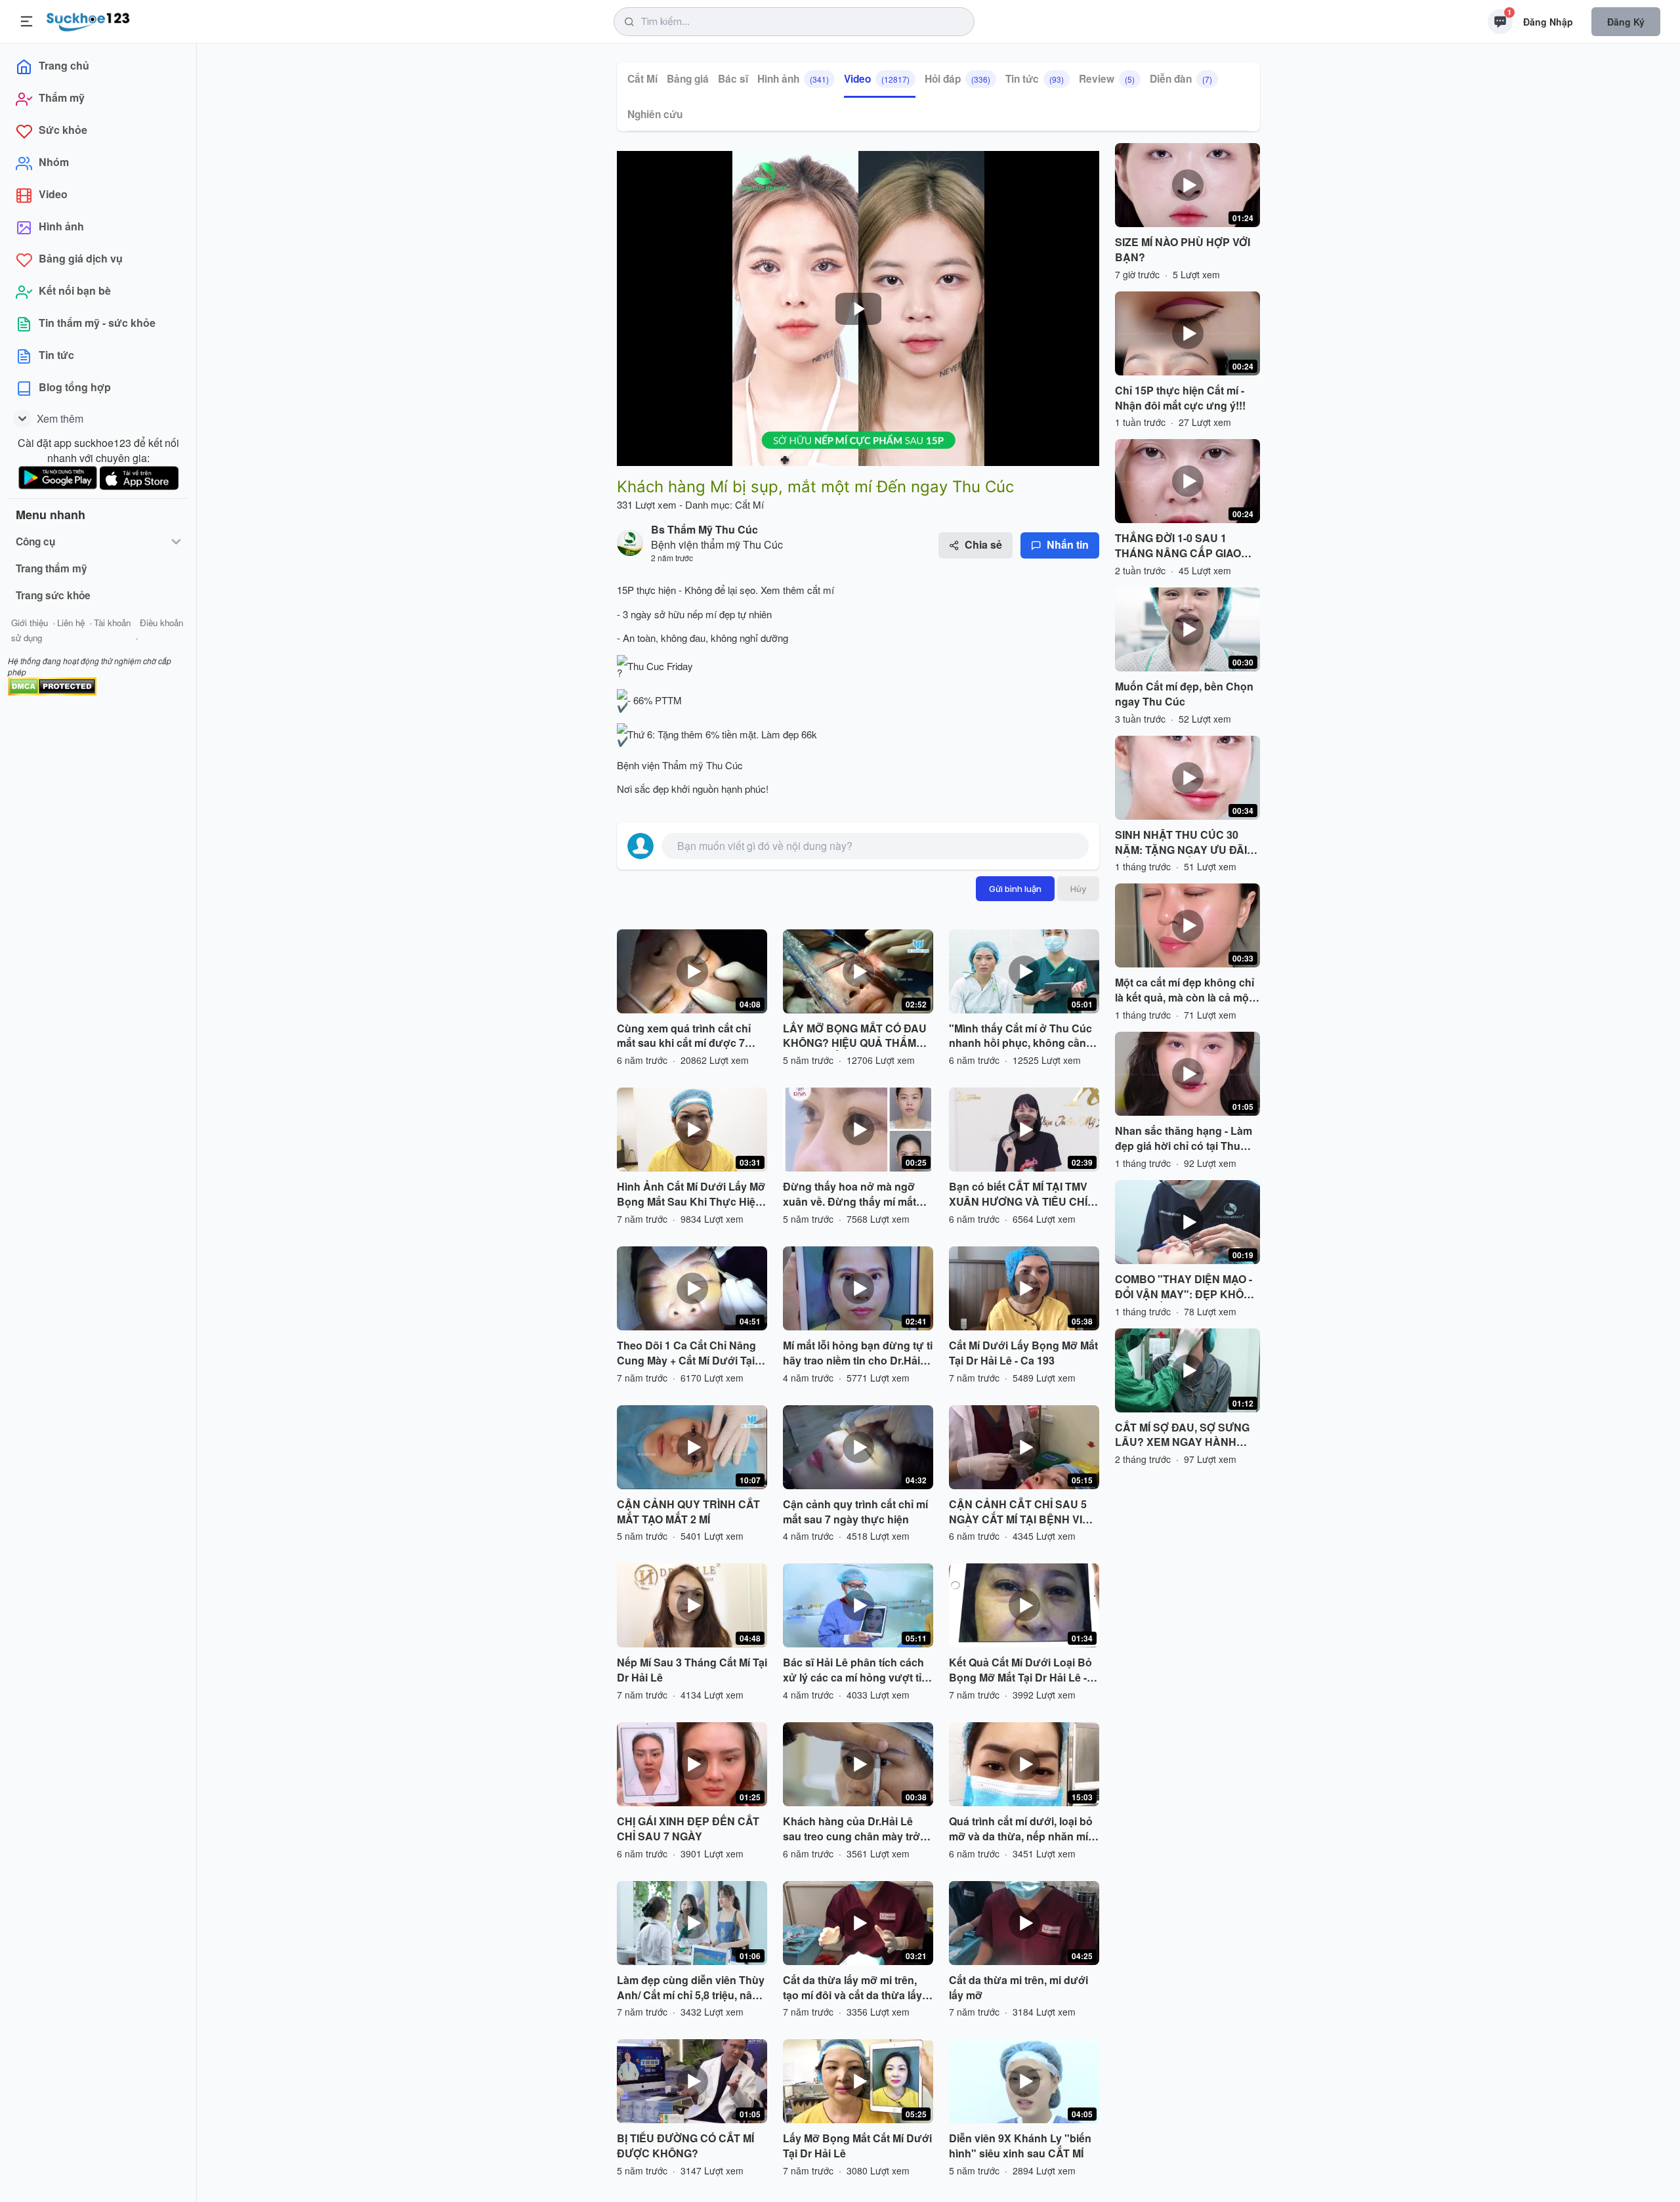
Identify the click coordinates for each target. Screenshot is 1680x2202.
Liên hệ (71, 623)
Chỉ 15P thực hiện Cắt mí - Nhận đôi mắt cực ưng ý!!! (1180, 398)
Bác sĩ (733, 79)
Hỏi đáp (957, 79)
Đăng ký (1626, 22)
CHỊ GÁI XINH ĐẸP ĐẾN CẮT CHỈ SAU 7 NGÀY (688, 1829)
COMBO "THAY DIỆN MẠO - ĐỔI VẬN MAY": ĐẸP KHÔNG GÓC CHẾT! (1187, 1287)
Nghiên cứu (655, 114)
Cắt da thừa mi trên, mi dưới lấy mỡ (1018, 1988)
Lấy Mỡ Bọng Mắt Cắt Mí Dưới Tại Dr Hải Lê (857, 2146)
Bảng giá (688, 79)
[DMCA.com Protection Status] (52, 685)
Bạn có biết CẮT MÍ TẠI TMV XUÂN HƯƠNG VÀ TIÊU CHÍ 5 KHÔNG (1022, 1195)
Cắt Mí (642, 79)
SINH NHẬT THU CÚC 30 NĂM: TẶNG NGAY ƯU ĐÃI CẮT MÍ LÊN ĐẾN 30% (1181, 843)
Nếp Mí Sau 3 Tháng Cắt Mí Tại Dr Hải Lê (692, 1670)
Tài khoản (112, 623)
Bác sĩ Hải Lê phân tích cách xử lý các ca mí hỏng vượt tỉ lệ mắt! (858, 1670)
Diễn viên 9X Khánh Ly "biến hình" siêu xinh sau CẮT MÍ (1020, 2146)
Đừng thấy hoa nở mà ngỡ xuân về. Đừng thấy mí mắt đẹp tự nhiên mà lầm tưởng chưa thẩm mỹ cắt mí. (851, 1195)
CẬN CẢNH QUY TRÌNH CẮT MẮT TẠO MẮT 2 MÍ (688, 1512)
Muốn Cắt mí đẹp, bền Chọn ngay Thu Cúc (1184, 694)
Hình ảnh (793, 79)
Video (877, 79)
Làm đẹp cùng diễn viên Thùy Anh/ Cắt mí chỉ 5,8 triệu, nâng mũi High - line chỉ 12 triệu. (691, 1988)
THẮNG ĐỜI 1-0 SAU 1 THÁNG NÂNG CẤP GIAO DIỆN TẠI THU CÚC (1178, 546)
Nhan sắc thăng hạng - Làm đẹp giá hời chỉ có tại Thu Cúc (1184, 1139)
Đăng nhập (1548, 22)
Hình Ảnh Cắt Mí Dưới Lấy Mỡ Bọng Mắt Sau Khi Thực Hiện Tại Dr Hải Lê (691, 1195)
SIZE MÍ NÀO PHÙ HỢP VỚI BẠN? (1183, 250)
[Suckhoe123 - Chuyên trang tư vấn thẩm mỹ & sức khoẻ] (88, 20)
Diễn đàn (1181, 79)
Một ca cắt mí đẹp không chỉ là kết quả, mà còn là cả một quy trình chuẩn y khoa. (1185, 990)
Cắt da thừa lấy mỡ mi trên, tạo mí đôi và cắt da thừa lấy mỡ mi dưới (852, 1988)
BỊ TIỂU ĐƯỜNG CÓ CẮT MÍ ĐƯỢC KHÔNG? (685, 2146)
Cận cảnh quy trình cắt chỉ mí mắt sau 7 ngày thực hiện (855, 1512)
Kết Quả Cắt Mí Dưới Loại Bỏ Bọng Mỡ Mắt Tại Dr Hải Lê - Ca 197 (1020, 1670)
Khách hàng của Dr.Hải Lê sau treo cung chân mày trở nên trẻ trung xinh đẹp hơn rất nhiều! (857, 1829)
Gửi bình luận (1015, 889)
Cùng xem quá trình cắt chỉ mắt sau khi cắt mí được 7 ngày (684, 1036)
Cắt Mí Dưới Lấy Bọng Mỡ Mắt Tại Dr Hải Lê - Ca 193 (1023, 1353)
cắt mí (819, 590)
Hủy (1078, 889)
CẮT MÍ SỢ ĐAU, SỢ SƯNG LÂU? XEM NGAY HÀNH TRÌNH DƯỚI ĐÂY (1182, 1435)
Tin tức (1035, 79)
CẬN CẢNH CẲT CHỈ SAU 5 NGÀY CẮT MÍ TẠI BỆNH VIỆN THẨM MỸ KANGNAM (1023, 1512)
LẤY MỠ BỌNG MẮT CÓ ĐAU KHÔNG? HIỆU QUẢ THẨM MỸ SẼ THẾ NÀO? (855, 1036)
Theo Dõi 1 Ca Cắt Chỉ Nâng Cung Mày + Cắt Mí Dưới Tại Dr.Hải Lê (686, 1353)
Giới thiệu (30, 623)
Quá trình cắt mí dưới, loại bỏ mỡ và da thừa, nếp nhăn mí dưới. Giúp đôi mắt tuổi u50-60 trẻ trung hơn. (1024, 1829)
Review (1107, 79)
